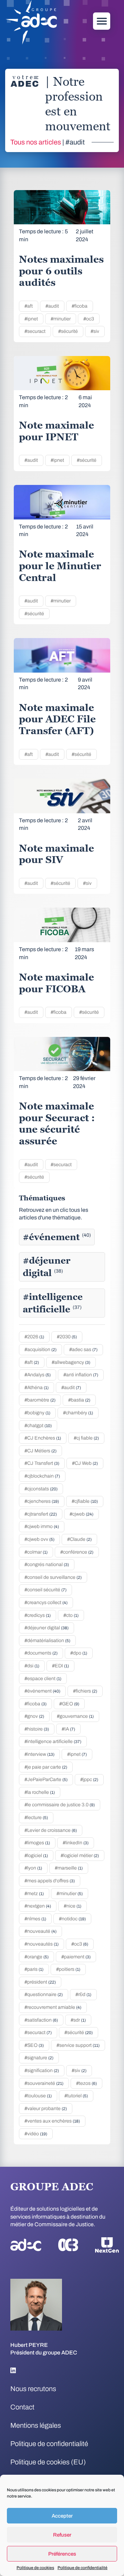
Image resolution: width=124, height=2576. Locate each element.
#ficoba (80, 306)
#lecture (36, 1818)
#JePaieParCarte (46, 1779)
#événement (57, 1237)
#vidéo (36, 2134)
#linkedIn (76, 1843)
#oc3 (89, 319)
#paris (34, 1969)
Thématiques (42, 1198)
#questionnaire (44, 1994)
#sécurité (68, 331)
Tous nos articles (36, 142)
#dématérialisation (47, 1641)
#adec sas (83, 1350)
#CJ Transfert (42, 1463)
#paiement (76, 1957)
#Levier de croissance (51, 1830)
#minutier (61, 319)
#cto (71, 1615)
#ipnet (31, 319)
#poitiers (68, 1969)
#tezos (86, 2083)
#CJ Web (85, 1463)
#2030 (67, 1337)
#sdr (78, 2020)
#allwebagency (71, 1362)
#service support (78, 2045)
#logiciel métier (80, 1856)
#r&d (83, 1994)
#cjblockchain (42, 1476)
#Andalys (38, 1375)
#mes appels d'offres (50, 1881)
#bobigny (37, 1413)
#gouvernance (75, 1716)
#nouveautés (42, 1944)
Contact (22, 2407)
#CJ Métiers (40, 1451)
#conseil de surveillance (53, 1577)
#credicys (38, 1615)
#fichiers (85, 1691)
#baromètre (40, 1400)
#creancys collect (46, 1603)
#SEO (34, 2045)
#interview (39, 1754)
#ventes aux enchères (52, 2121)
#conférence (77, 1552)
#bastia (79, 1400)
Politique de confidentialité (82, 2568)
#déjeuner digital (47, 1267)
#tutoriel (76, 2096)
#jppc (89, 1779)
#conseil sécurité (45, 1590)
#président (40, 1982)
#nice (73, 1906)
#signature (39, 2058)
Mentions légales (36, 2425)
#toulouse (38, 2096)
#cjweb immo (42, 1526)
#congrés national (47, 1565)
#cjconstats (41, 1489)
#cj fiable (86, 1438)
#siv (95, 331)
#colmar (36, 1552)
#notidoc (72, 1919)
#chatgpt (38, 1426)
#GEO (69, 1704)
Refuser (62, 2535)
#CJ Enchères (43, 1438)
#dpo (79, 1653)
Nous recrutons (33, 2389)
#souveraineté (44, 2083)
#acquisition (40, 1350)
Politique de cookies (35, 2568)
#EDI (60, 1666)
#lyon (33, 1868)
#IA (68, 1729)
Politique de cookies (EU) (48, 2462)
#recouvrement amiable (53, 2007)
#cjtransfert (41, 1514)
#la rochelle (40, 1792)
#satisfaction (41, 2020)
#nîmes (35, 1919)
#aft (29, 306)
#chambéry (78, 1413)
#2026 (34, 1337)
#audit (52, 306)
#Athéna (37, 1388)
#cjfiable (85, 1501)
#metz (34, 1894)
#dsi (32, 1666)
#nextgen (38, 1906)
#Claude (79, 1539)
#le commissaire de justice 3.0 (60, 1805)
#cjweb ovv (39, 1539)
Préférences (62, 2554)
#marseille (69, 1868)
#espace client (43, 1679)
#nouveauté (40, 1931)
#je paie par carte (46, 1767)
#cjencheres (42, 1501)
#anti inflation (81, 1375)
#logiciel (36, 1856)
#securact (35, 331)
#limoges (37, 1843)
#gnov (34, 1716)
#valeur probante (46, 2109)
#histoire (37, 1729)
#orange (37, 1957)
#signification (42, 2071)
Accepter (62, 2516)
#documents (41, 1653)
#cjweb (81, 1514)
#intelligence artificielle (53, 1303)
